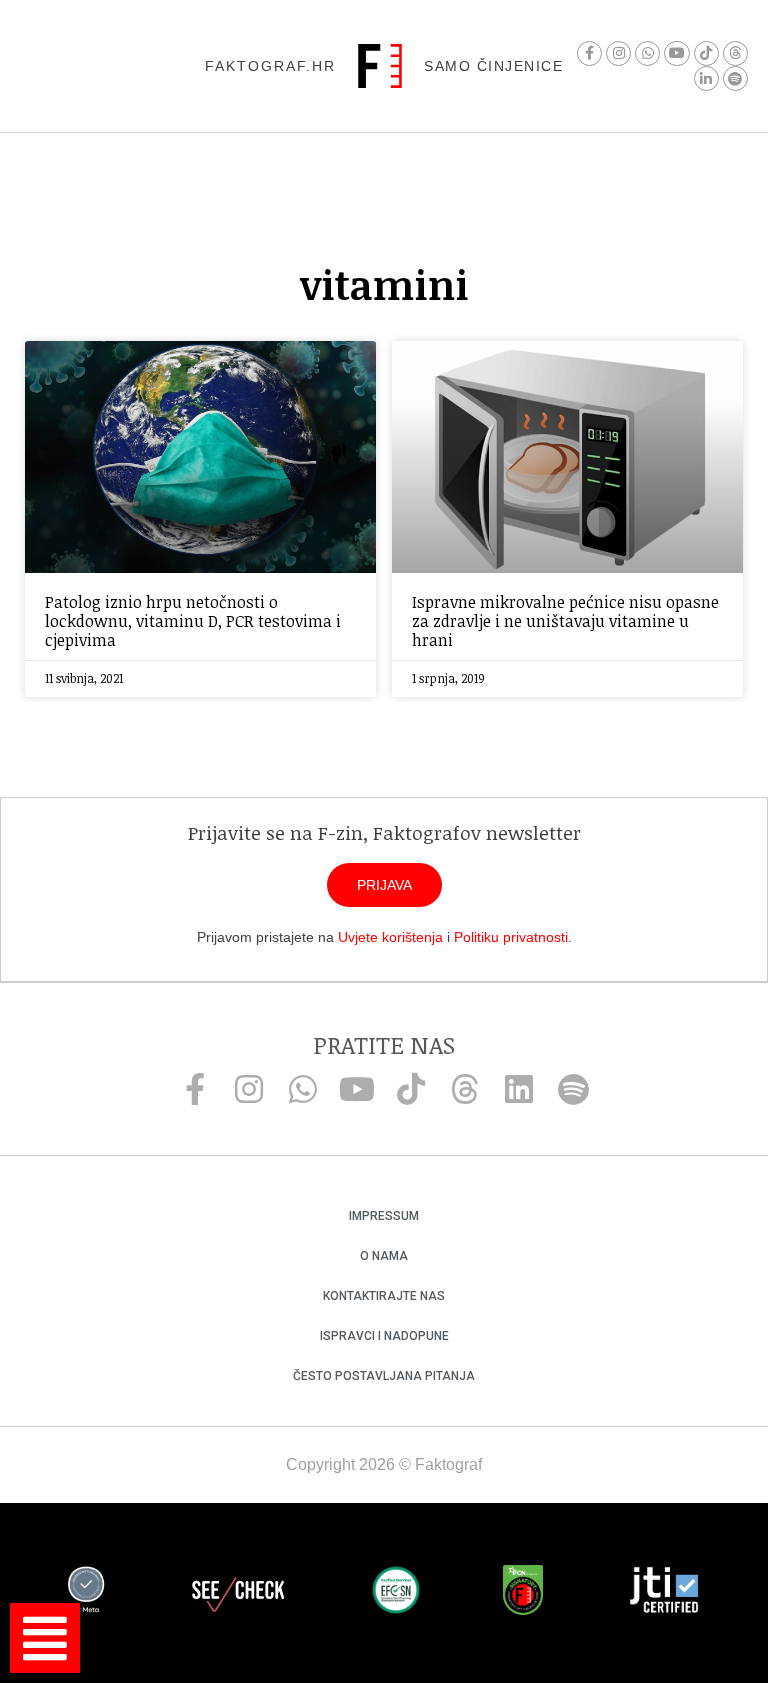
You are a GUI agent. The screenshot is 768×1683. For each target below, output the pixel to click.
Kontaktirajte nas (384, 1296)
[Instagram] (618, 53)
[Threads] (735, 53)
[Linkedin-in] (706, 78)
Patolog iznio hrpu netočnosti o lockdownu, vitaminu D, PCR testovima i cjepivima (193, 621)
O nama (384, 1256)
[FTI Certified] (664, 1593)
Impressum (384, 1216)
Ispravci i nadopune (384, 1336)
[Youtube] (676, 53)
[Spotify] (735, 78)
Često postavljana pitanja (384, 1376)
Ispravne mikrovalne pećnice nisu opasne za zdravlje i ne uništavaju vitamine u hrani (565, 621)
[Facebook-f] (589, 53)
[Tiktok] (706, 53)
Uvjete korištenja (390, 937)
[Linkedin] (519, 1089)
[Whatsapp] (647, 53)
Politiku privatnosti (511, 937)
